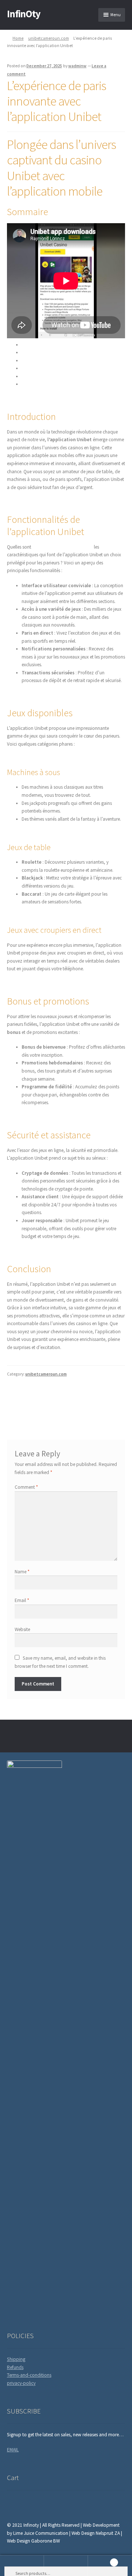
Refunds (15, 2367)
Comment (26, 1487)
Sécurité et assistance (43, 376)
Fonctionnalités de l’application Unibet (61, 352)
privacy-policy (21, 2383)
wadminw (77, 66)
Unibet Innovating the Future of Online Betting (96, 1398)
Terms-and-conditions (29, 2375)
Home (18, 38)
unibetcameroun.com (49, 38)
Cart (101, 2561)
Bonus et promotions (43, 368)
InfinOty (24, 14)
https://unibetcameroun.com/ (63, 547)
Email (22, 1600)
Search (66, 2566)
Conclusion (33, 384)
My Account (22, 2566)
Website (22, 1629)
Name (22, 1572)
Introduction (34, 345)
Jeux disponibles (38, 361)
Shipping (16, 2359)
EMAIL (13, 2450)
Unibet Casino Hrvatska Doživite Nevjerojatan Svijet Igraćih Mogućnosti (34, 1402)
